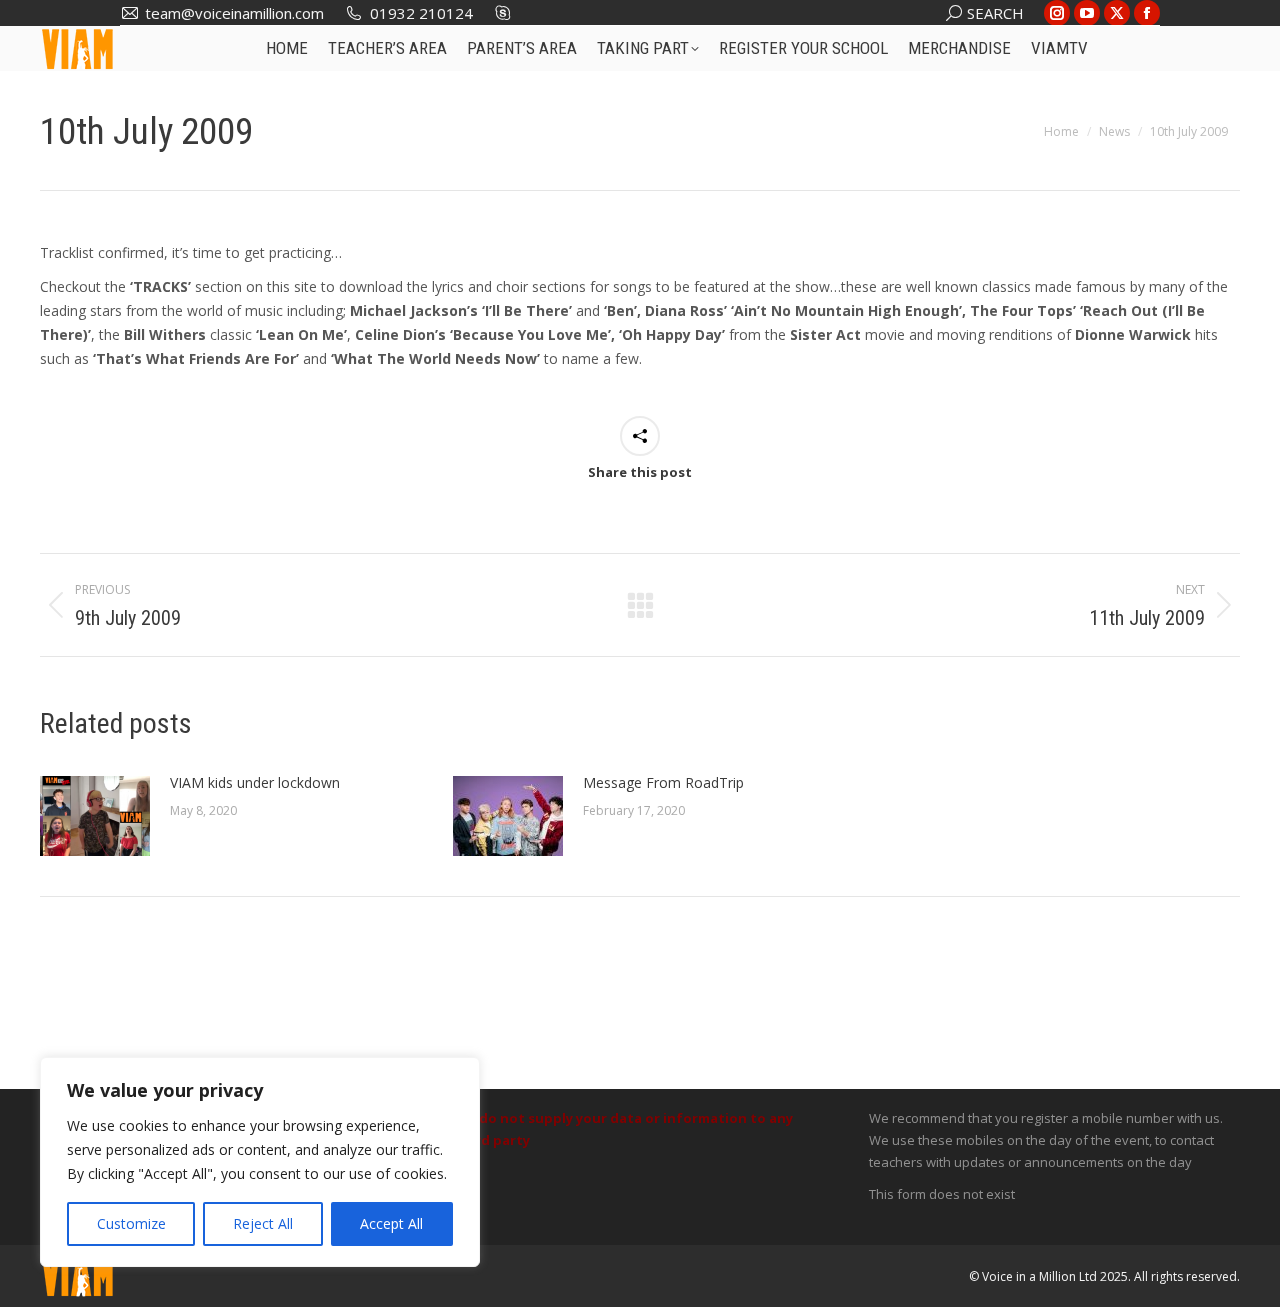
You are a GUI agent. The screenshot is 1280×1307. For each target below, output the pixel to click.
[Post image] (95, 816)
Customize (131, 1223)
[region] (260, 1162)
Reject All (263, 1223)
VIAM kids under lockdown (255, 782)
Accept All (391, 1223)
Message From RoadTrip (663, 782)
